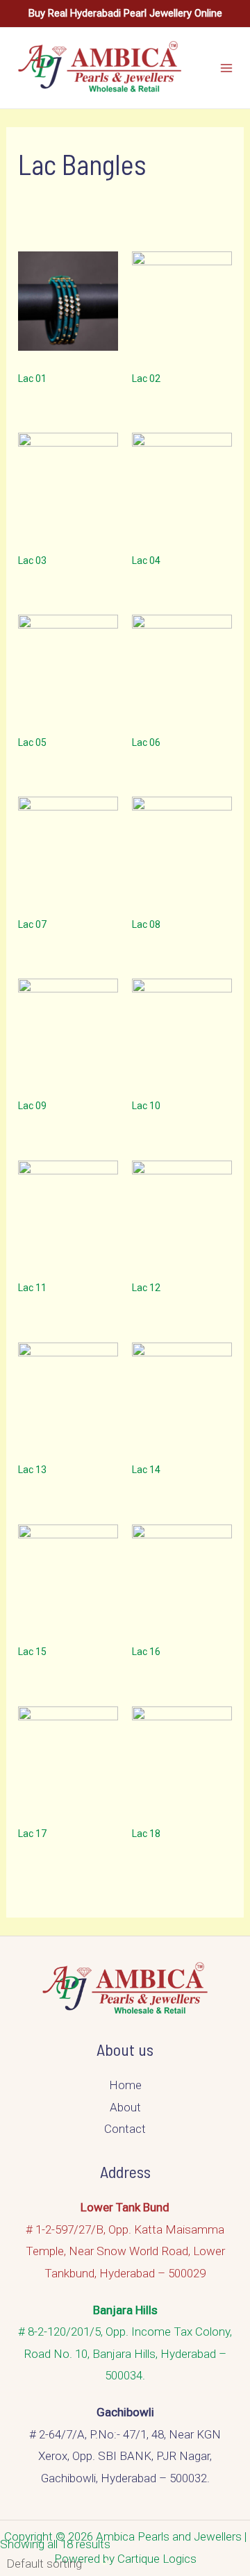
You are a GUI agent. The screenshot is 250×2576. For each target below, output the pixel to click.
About (125, 2107)
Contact (125, 2129)
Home (125, 2085)
